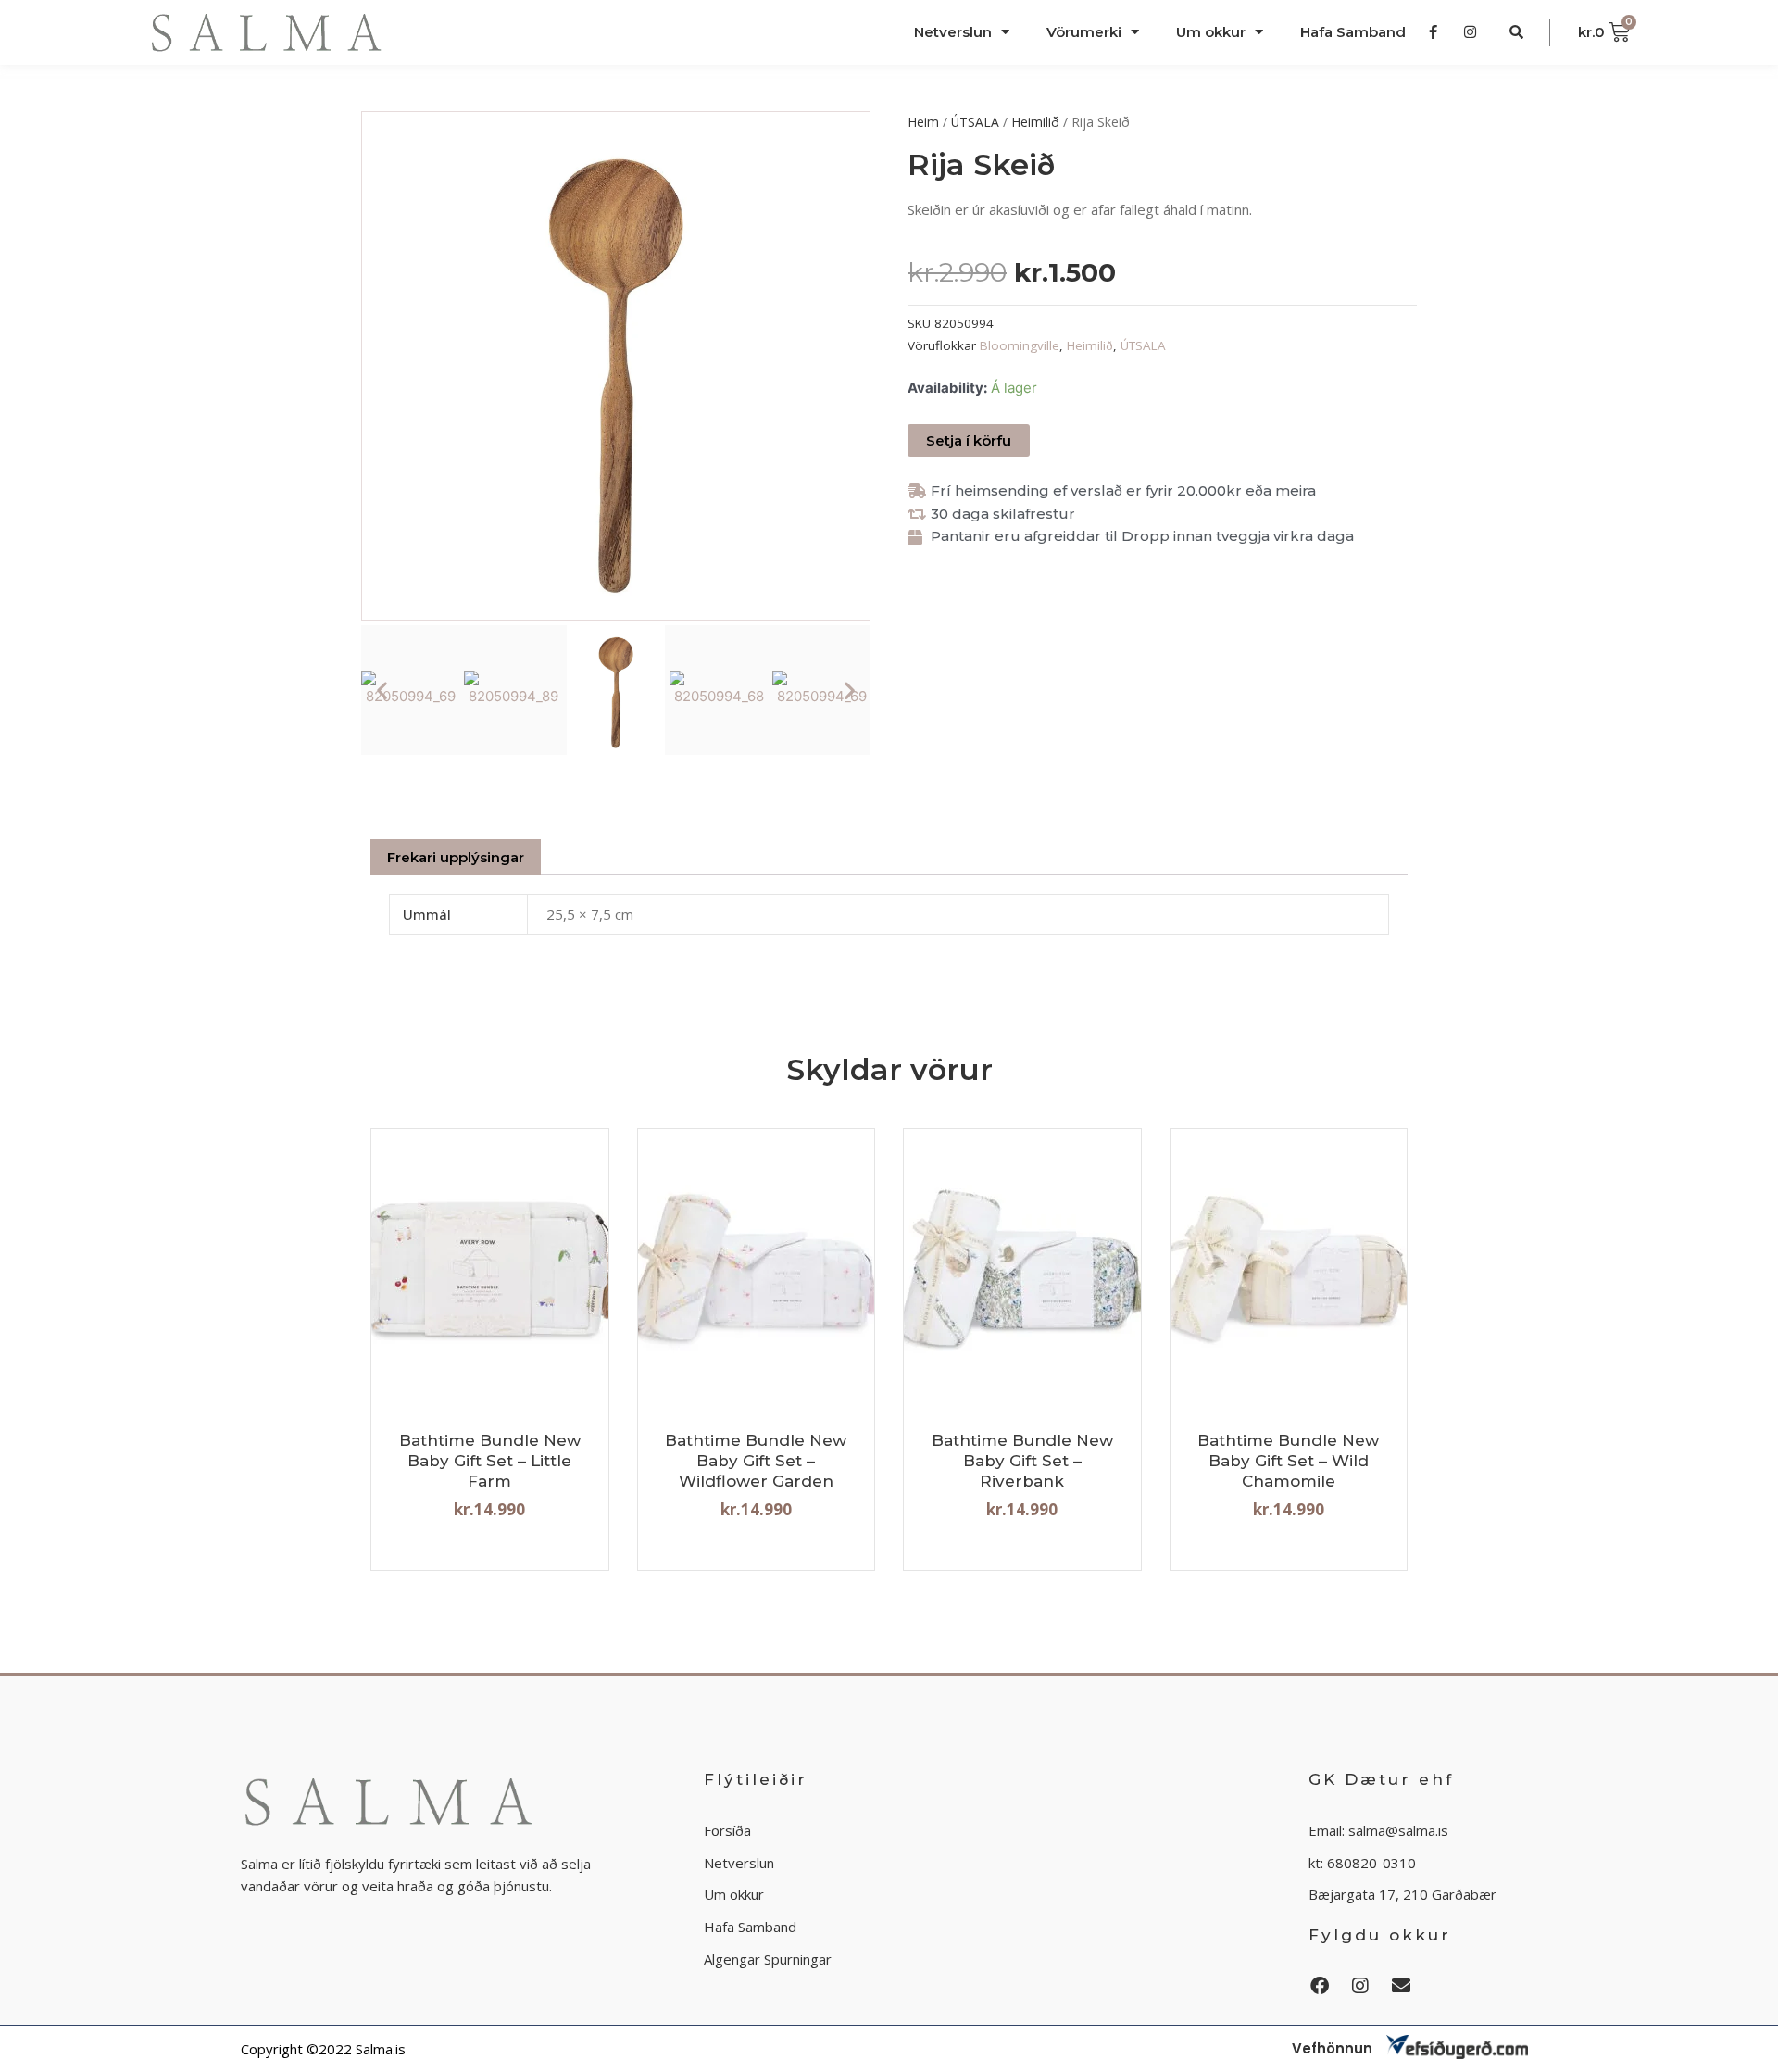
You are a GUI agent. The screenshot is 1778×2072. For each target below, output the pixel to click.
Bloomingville (1020, 345)
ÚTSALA (975, 122)
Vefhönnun (1332, 2048)
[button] (382, 690)
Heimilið (1035, 122)
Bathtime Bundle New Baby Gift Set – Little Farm (490, 1461)
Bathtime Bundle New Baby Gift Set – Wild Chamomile (1288, 1461)
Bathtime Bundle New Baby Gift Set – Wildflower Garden (756, 1461)
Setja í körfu (969, 440)
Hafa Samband (1353, 32)
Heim (923, 122)
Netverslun (953, 32)
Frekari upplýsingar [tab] (456, 857)
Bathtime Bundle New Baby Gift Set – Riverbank (1022, 1461)
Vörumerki (1084, 32)
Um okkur (1211, 32)
